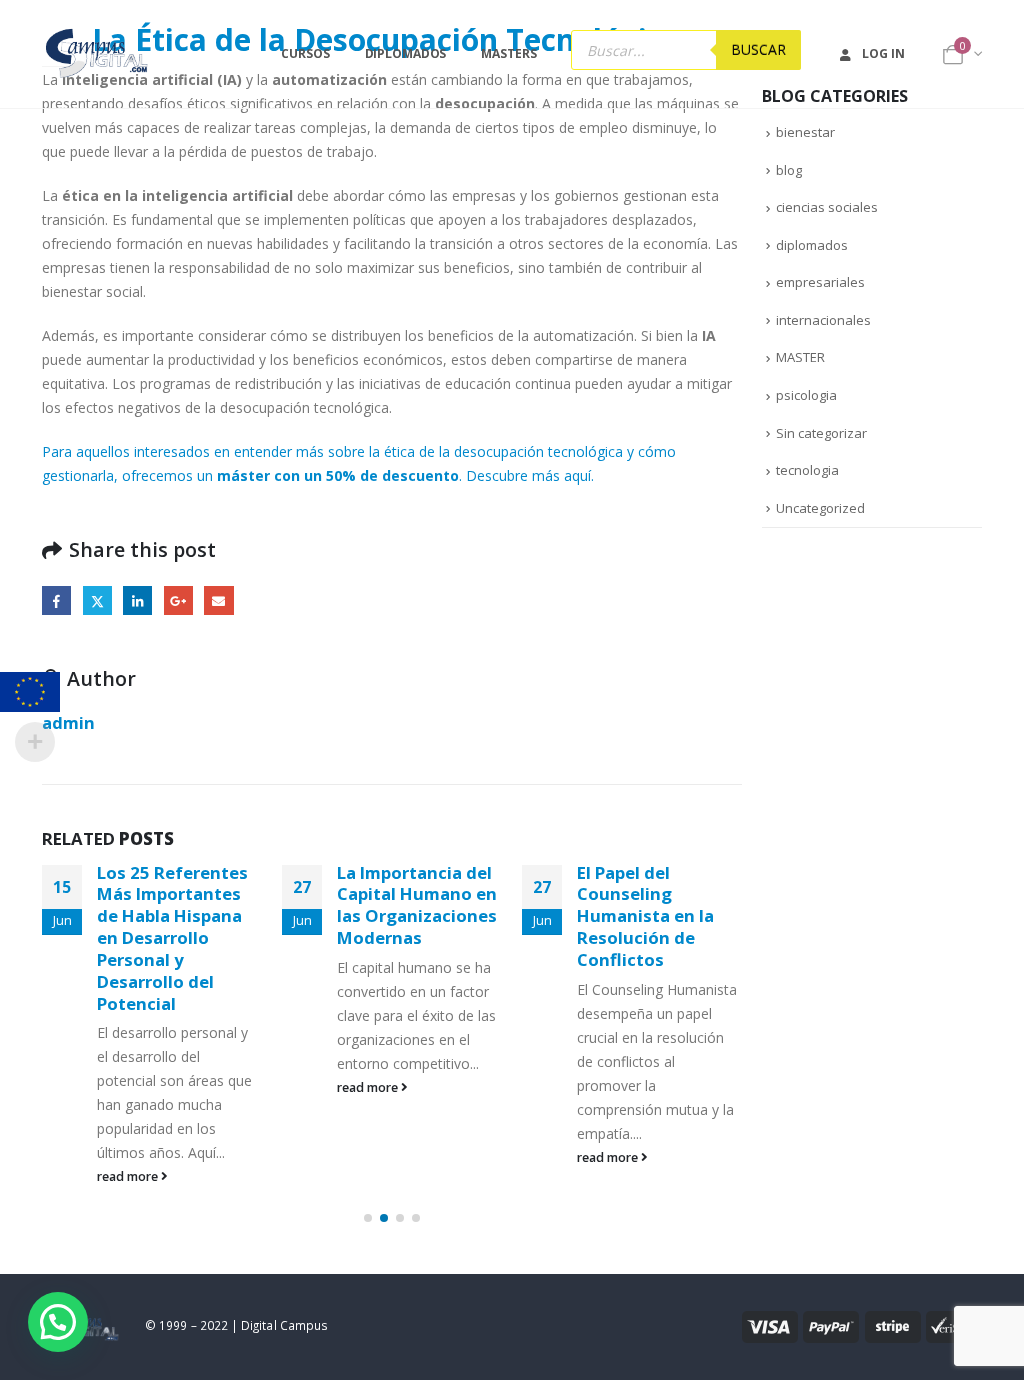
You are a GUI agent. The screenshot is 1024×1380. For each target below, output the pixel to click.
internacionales (823, 320)
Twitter (97, 600)
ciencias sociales (827, 207)
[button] (368, 1218)
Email (218, 600)
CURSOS (305, 53)
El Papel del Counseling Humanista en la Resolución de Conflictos (645, 916)
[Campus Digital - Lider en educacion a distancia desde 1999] (97, 54)
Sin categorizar (821, 433)
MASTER (800, 357)
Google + (178, 600)
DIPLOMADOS (406, 53)
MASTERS (508, 53)
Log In (883, 53)
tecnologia (807, 470)
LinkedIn (137, 600)
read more (129, 1176)
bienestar (805, 132)
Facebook (56, 600)
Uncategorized (820, 508)
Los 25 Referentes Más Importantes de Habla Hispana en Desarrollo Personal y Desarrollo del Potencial (172, 938)
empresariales (820, 282)
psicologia (806, 395)
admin (68, 722)
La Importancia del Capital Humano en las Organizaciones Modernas (417, 905)
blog (789, 170)
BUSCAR (758, 49)
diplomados (812, 245)
